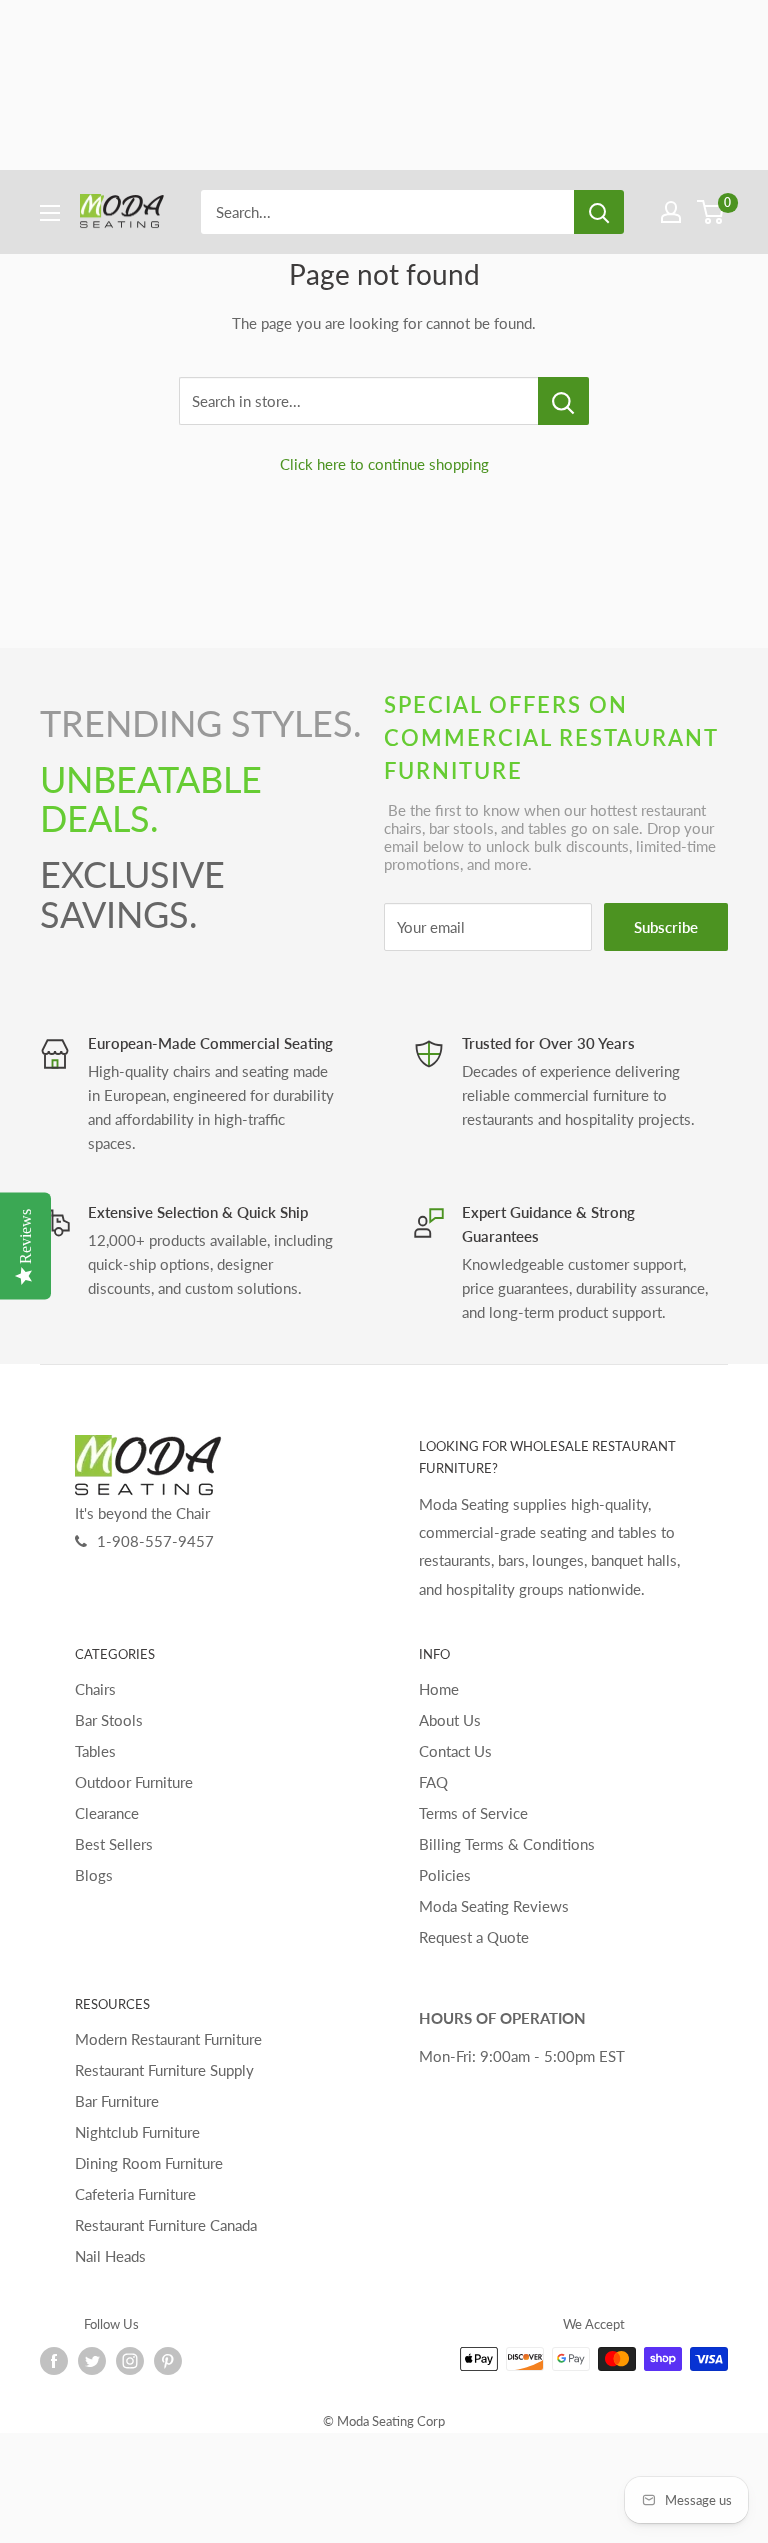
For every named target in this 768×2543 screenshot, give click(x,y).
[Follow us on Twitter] (92, 2361)
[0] (711, 212)
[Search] (599, 212)
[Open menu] (50, 213)
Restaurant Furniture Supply (164, 2070)
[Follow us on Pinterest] (168, 2361)
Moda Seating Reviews (494, 1906)
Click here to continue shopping (384, 464)
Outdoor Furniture (134, 1782)
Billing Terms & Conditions (507, 1844)
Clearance (107, 1813)
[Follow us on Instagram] (130, 2361)
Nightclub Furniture (137, 2132)
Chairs (95, 1689)
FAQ (433, 1782)
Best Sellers (114, 1844)
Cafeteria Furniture (135, 2194)
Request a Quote (474, 1937)
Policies (445, 1875)
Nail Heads (110, 2256)
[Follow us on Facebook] (54, 2361)
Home (439, 1689)
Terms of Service (473, 1813)
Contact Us (455, 1751)
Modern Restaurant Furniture (168, 2039)
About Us (450, 1720)
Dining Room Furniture (149, 2163)
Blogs (94, 1875)
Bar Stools (109, 1720)
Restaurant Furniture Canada (166, 2225)
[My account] (671, 212)
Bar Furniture (117, 2101)
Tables (95, 1751)
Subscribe (666, 927)
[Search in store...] (563, 401)
